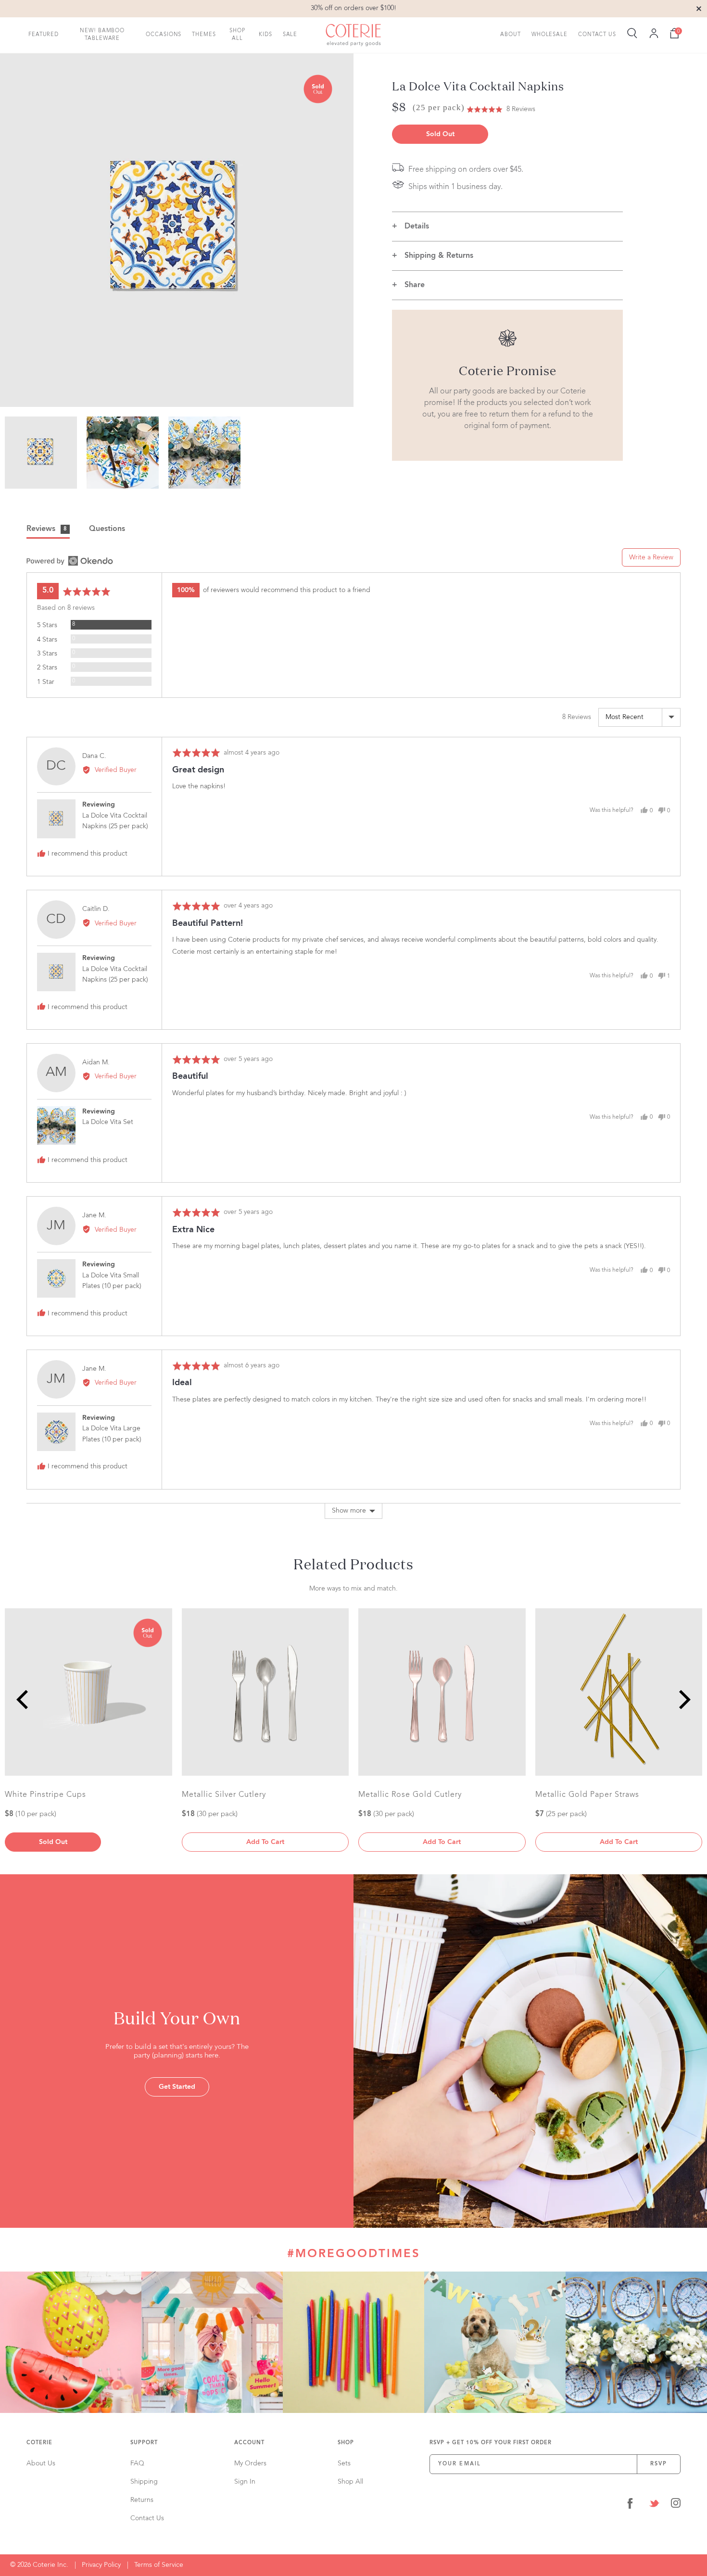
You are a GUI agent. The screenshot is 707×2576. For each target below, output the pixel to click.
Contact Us (597, 34)
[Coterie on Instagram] (676, 2505)
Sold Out (440, 134)
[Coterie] (353, 35)
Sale (290, 34)
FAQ (137, 2463)
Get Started (177, 2087)
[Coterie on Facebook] (630, 2505)
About (511, 34)
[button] (501, 109)
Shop (346, 2443)
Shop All (237, 35)
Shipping (144, 2482)
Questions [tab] (107, 529)
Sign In (245, 2482)
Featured (44, 34)
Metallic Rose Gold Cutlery (410, 1795)
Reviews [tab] (47, 529)
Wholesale (549, 34)
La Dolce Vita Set (108, 1122)
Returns (142, 2500)
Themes (204, 34)
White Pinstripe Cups (45, 1795)
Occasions (164, 34)
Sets (344, 2463)
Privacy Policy (101, 2565)
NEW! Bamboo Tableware (102, 35)
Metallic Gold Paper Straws (587, 1795)
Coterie (39, 2443)
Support (144, 2443)
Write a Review (651, 557)
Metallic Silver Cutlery (224, 1795)
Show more (349, 1511)
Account (249, 2443)
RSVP (659, 2464)
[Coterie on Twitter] (654, 2505)
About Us (41, 2463)
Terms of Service (159, 2565)
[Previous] (24, 1700)
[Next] (683, 1700)
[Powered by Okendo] (70, 561)
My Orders (250, 2463)
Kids (265, 34)
